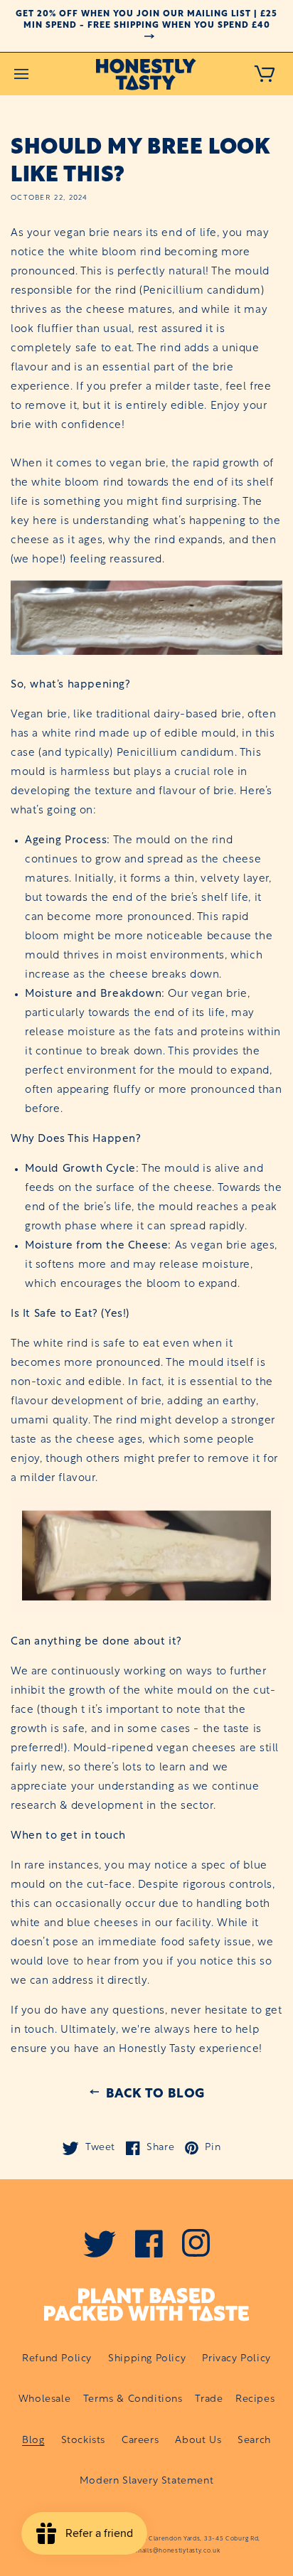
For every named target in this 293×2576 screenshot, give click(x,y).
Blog (33, 2441)
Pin (209, 2148)
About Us (198, 2441)
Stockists (83, 2441)
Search (254, 2441)
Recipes (255, 2399)
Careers (140, 2441)
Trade (209, 2399)
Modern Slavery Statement (146, 2481)
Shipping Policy (147, 2359)
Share (157, 2148)
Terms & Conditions (133, 2399)
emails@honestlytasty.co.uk (176, 2551)
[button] (21, 74)
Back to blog (155, 2092)
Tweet (97, 2148)
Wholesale (44, 2399)
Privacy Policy (236, 2359)
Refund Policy (57, 2359)
